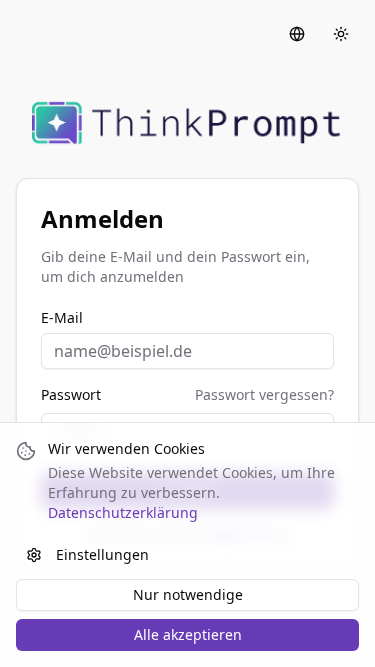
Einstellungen (102, 554)
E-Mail (62, 318)
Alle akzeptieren (188, 634)
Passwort (71, 395)
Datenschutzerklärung (123, 512)
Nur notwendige (188, 594)
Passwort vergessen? (264, 394)
